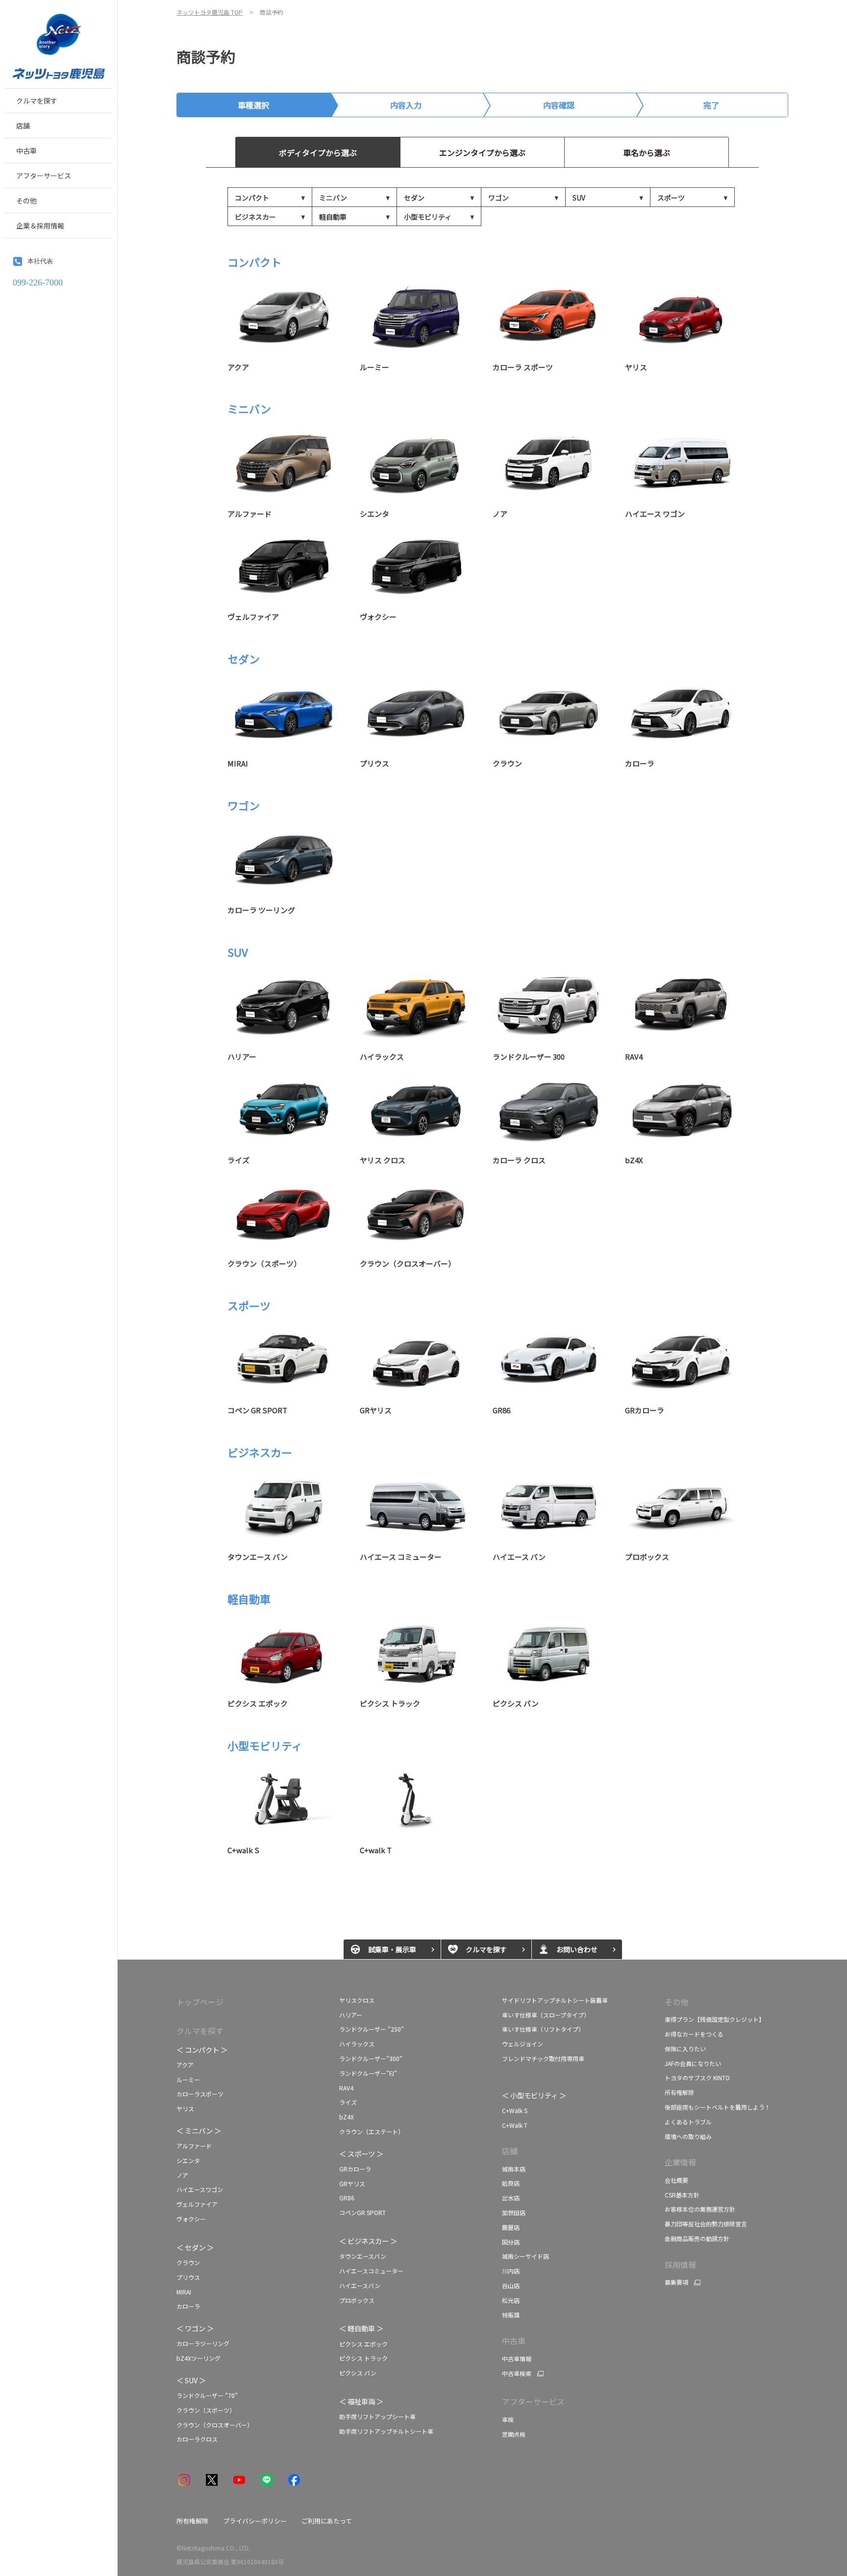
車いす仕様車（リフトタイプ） (543, 2029)
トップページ (200, 2002)
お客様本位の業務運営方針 (700, 2209)
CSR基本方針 (682, 2195)
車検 (508, 2419)
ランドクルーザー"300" (371, 2058)
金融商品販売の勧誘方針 (697, 2238)
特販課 (511, 2315)
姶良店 (511, 2183)
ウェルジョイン (523, 2044)
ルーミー (188, 2079)
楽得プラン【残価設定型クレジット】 (715, 2019)
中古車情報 (517, 2359)
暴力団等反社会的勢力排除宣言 (706, 2224)
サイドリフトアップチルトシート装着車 (555, 2000)
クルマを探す (200, 2031)
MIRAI (184, 2292)
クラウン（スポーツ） (206, 2410)
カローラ (188, 2306)
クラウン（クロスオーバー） (215, 2425)
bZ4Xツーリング (199, 2358)
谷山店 (511, 2285)
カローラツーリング (203, 2343)
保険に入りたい (685, 2049)
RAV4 (346, 2088)
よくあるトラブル (688, 2122)
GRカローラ (355, 2169)
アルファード (194, 2146)
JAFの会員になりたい (693, 2063)
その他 (676, 2002)
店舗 (510, 2151)
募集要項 (676, 2282)
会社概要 (676, 2180)
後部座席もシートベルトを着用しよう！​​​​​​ (718, 2107)
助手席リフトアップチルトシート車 (386, 2431)
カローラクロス (197, 2439)
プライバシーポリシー (255, 2521)
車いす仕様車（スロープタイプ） (546, 2015)
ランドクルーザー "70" (207, 2395)
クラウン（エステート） (372, 2131)
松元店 (511, 2300)
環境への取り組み (688, 2136)
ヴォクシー (191, 2219)
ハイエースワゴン (200, 2189)
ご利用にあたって (327, 2521)
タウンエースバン (363, 2256)
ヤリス (185, 2108)
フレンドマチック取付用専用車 (543, 2058)
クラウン (188, 2262)
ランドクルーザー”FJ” (368, 2073)
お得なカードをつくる (694, 2034)
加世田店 (514, 2212)
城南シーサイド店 (525, 2256)
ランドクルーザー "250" (372, 2029)
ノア (182, 2175)
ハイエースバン (360, 2285)
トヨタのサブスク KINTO (697, 2078)
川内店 (511, 2271)
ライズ (349, 2102)
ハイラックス (357, 2044)
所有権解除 (679, 2092)
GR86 (347, 2198)
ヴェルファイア (197, 2204)
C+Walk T (515, 2125)
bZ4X (347, 2117)
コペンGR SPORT (363, 2212)
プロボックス (357, 2300)
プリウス (188, 2277)
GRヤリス (352, 2183)
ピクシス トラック (363, 2358)
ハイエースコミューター (371, 2271)
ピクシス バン (358, 2373)
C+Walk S (515, 2110)
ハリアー (351, 2015)
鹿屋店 (511, 2227)
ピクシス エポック (363, 2344)
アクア (186, 2065)
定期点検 (514, 2434)
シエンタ (188, 2160)
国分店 (511, 2242)
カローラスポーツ (200, 2094)
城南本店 (514, 2169)
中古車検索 (517, 2373)
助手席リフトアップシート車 (377, 2416)
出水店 (511, 2198)
